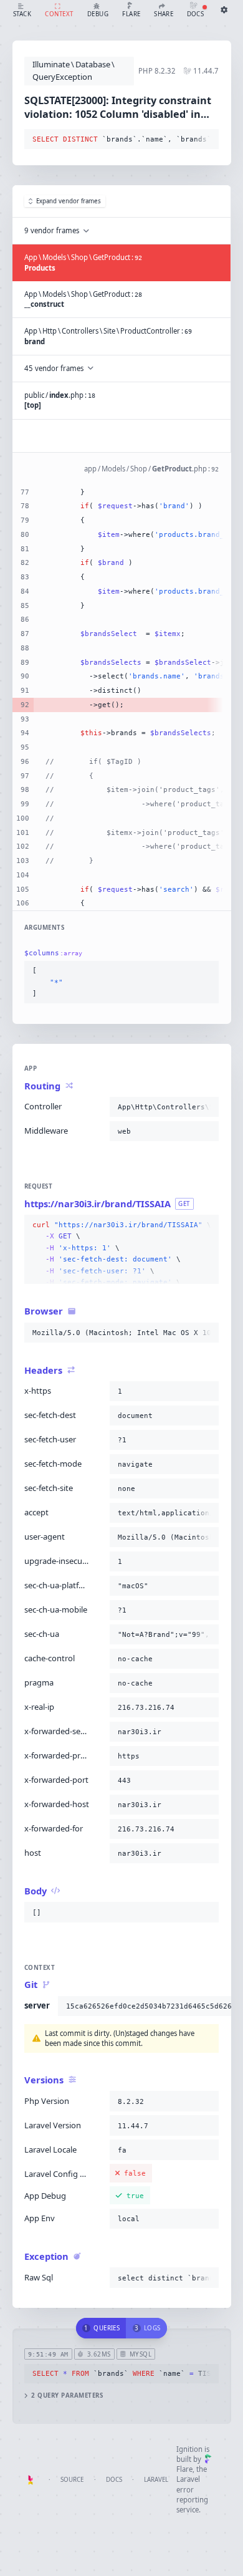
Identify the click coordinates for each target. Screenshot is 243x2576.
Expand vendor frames (69, 201)
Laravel (156, 2480)
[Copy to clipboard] (207, 140)
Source (72, 2480)
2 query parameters (67, 2395)
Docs (114, 2480)
